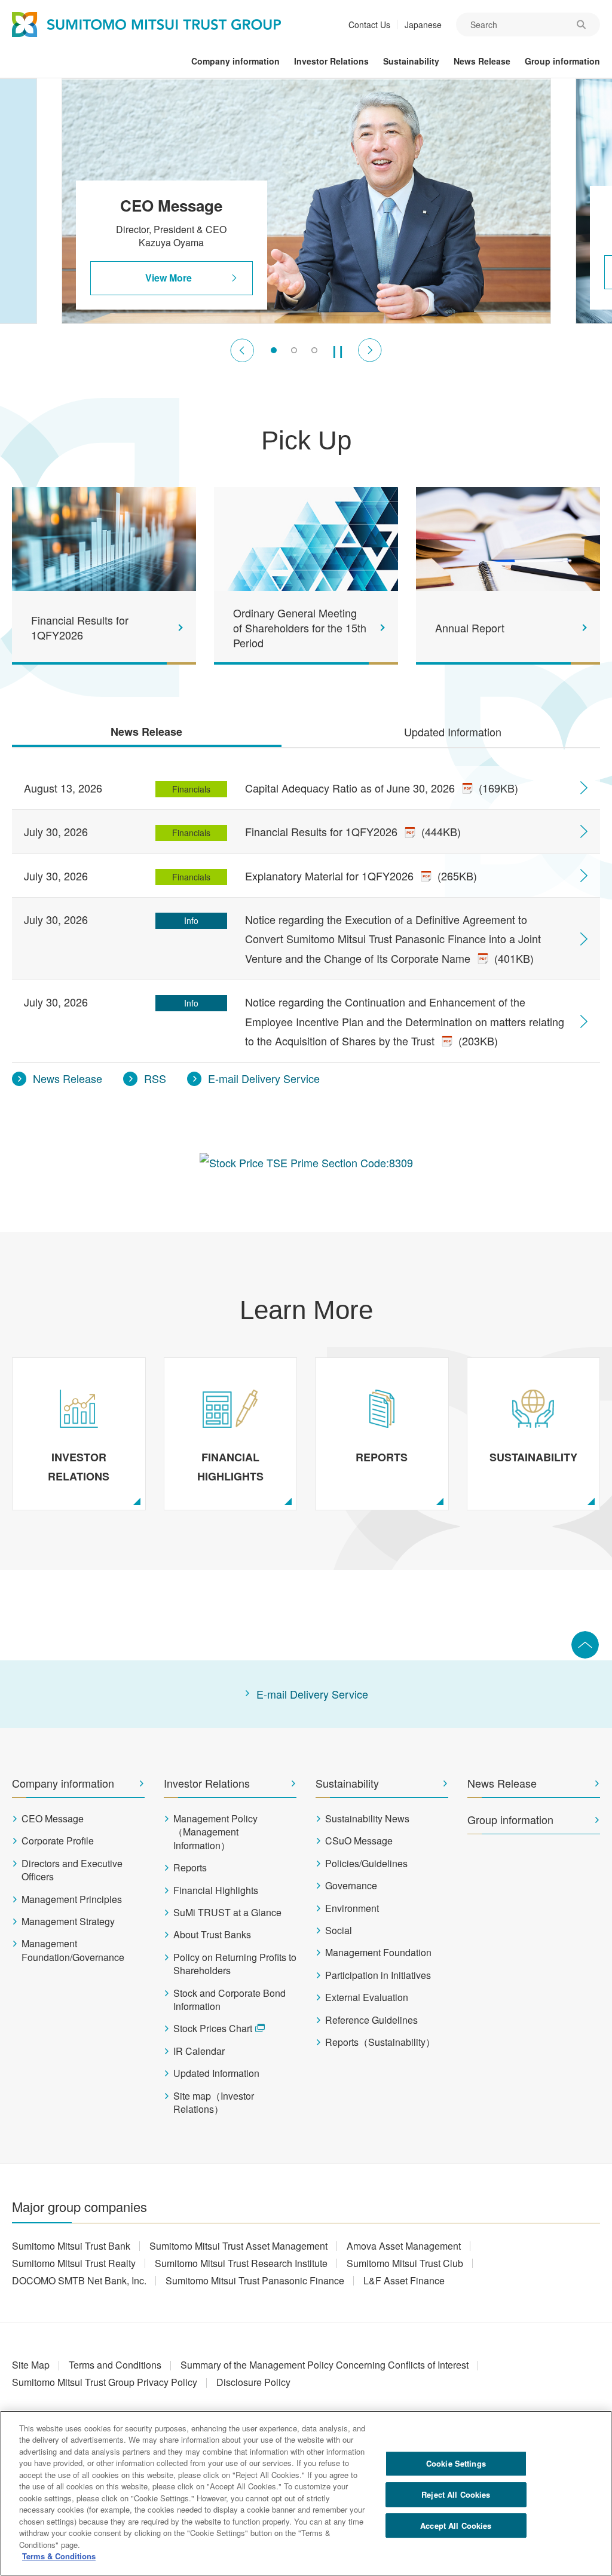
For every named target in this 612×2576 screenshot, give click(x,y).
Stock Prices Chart (213, 2029)
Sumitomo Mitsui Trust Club (405, 2263)
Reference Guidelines (371, 2020)
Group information (510, 1820)
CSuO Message (359, 1841)
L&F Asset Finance (404, 2280)
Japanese (423, 25)
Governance (351, 1886)
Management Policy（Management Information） (215, 1832)
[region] (306, 2493)
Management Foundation (378, 1953)
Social (339, 1931)
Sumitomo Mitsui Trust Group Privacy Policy (105, 2382)
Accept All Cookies (456, 2525)
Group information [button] (562, 61)
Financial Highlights (216, 1890)
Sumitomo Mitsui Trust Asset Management (238, 2246)
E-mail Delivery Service (312, 1694)
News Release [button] (482, 61)
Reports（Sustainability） (380, 2042)
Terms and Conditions (115, 2365)
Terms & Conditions (59, 2556)
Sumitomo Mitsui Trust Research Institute (241, 2263)
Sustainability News (367, 1819)
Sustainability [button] (411, 61)
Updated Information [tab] (453, 732)
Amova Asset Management (404, 2246)
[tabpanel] (306, 921)
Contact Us (369, 25)
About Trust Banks (212, 1935)
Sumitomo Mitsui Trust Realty (74, 2263)
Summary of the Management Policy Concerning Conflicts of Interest (325, 2365)
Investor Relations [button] (331, 61)
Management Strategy (68, 1922)
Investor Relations (207, 1783)
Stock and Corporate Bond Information (229, 2000)
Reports (190, 1868)
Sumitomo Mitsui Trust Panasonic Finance (255, 2280)
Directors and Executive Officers (72, 1870)
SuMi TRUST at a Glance (227, 1913)
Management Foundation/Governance (73, 1950)
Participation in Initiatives (378, 1975)
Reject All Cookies (456, 2494)
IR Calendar (199, 2051)
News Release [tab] (146, 732)
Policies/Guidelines (366, 1864)
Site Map (31, 2365)
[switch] (274, 350)
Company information (63, 1783)
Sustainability (347, 1783)
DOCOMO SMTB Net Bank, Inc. (79, 2280)
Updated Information (216, 2073)
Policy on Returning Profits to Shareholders (235, 1964)
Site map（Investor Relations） (214, 2103)
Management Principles (72, 1899)
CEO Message (53, 1819)
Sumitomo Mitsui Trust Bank (71, 2246)
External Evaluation (367, 1997)
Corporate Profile (58, 1841)
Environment (352, 1908)
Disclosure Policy (253, 2382)
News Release (502, 1783)
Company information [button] (235, 61)
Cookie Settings (456, 2463)
